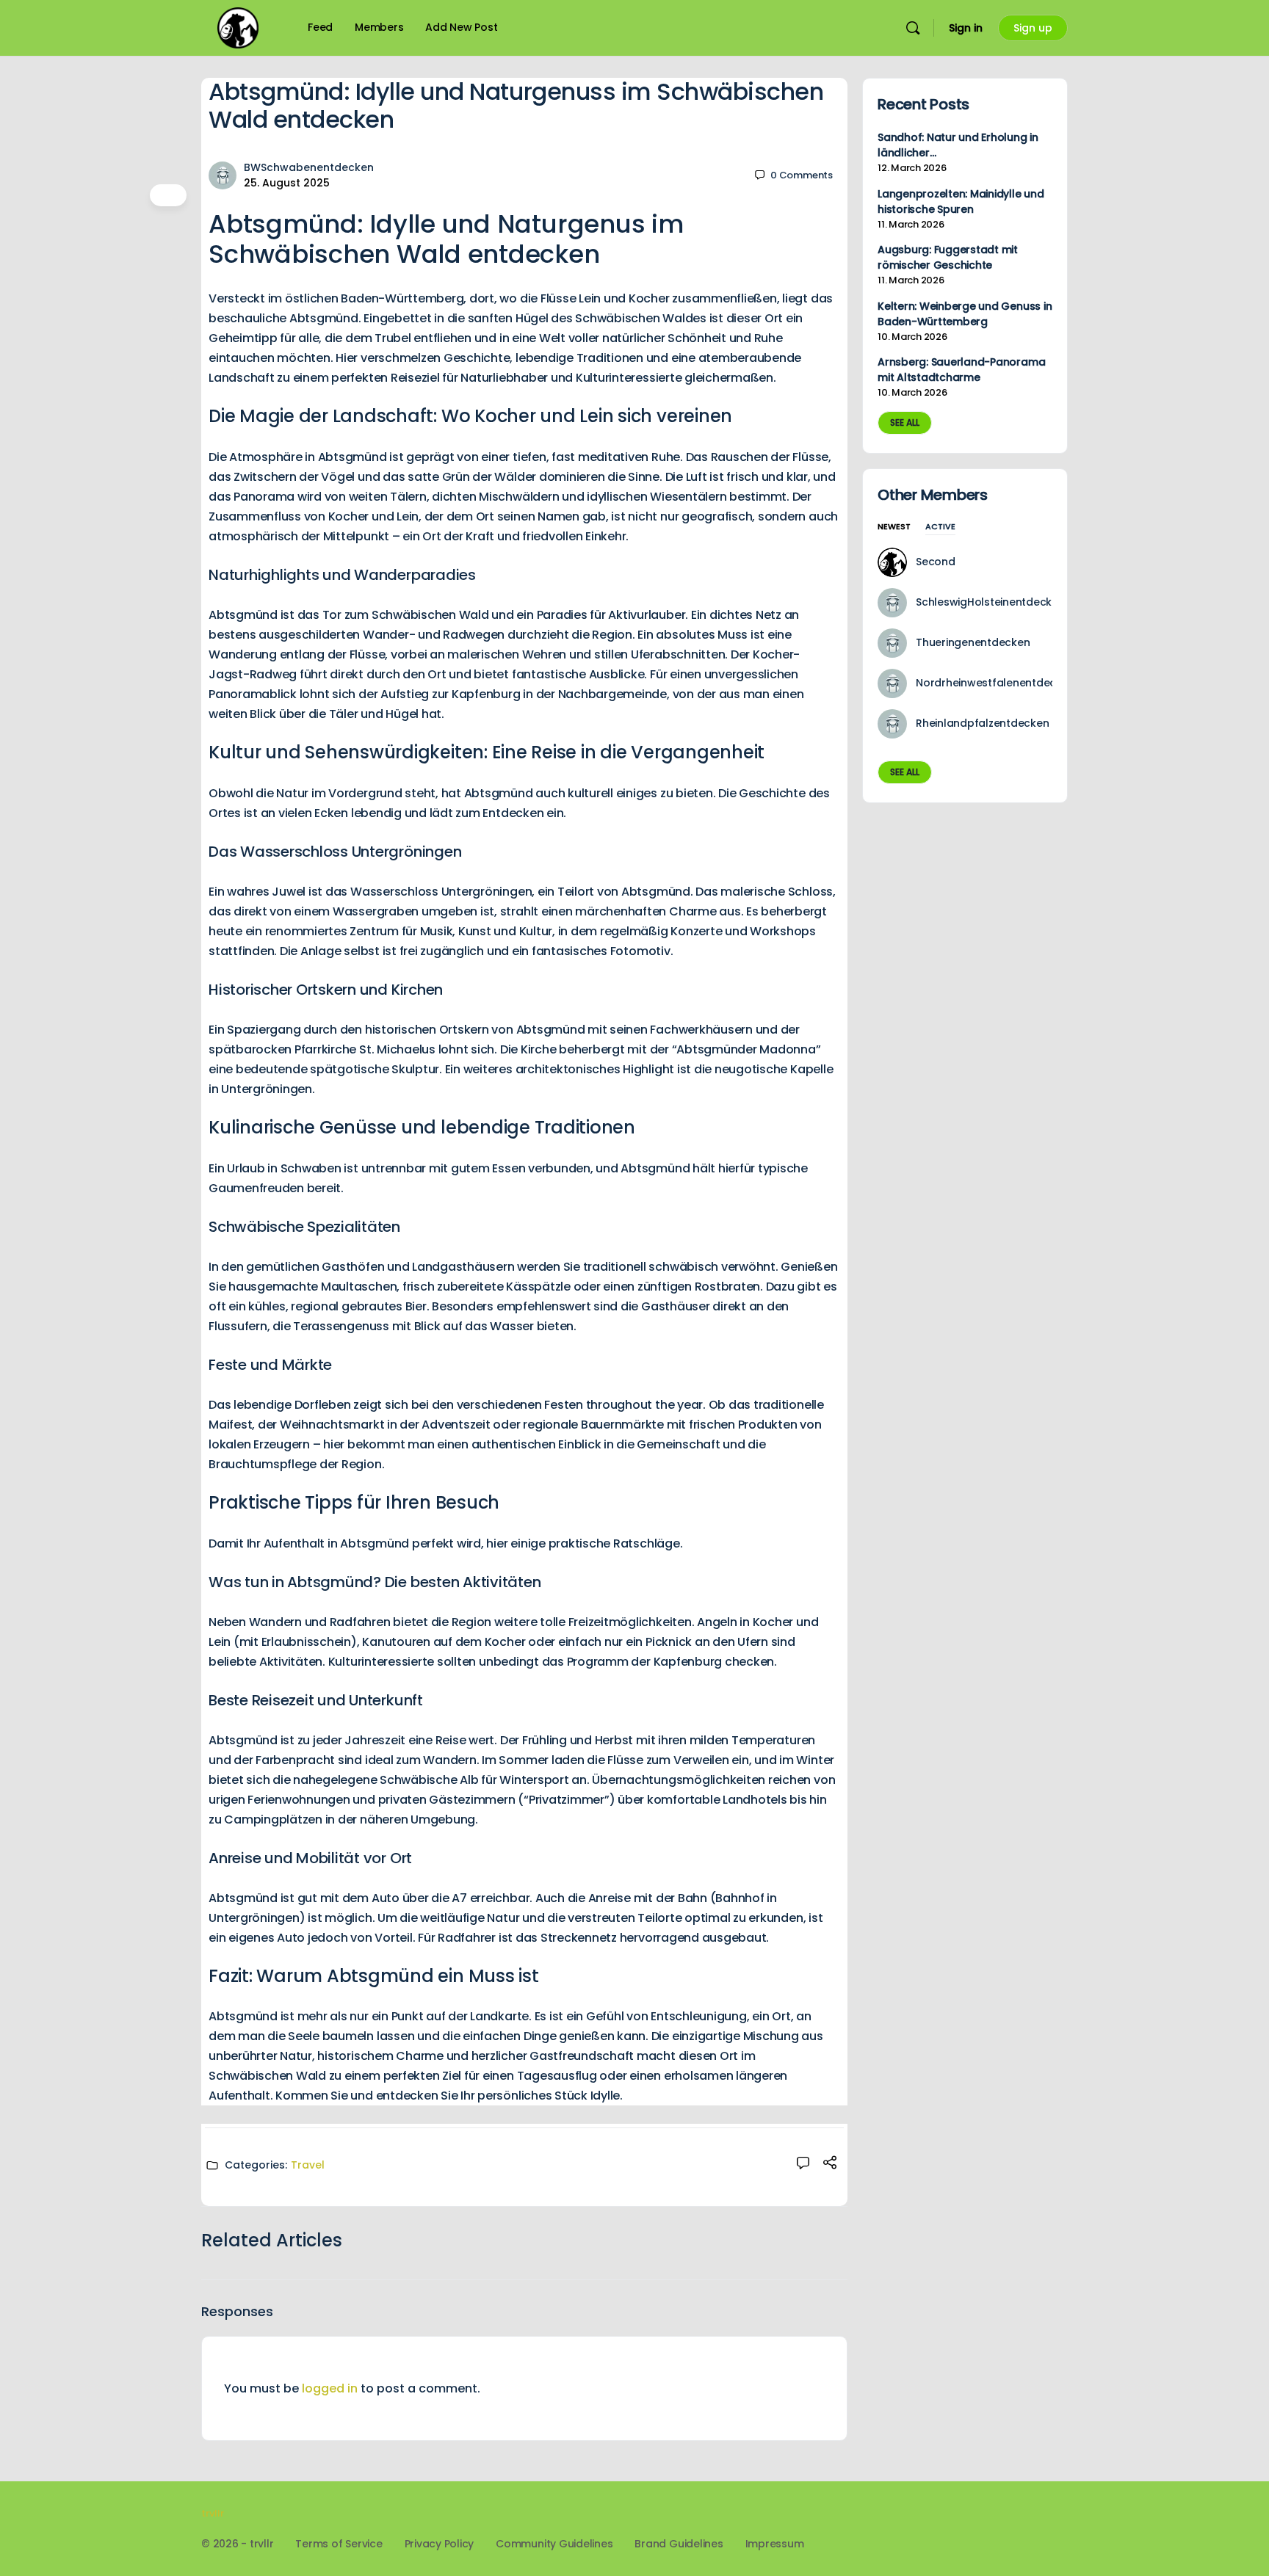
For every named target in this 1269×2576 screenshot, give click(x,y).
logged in (330, 2388)
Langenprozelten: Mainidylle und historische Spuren (961, 202)
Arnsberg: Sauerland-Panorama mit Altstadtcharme (961, 370)
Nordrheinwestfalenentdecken (995, 683)
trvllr (213, 2513)
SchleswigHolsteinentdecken (990, 602)
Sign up (1033, 28)
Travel (308, 2165)
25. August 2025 (287, 183)
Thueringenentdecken (973, 642)
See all (905, 422)
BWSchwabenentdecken (309, 167)
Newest (894, 527)
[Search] (913, 28)
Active (940, 527)
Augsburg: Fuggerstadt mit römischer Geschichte (948, 257)
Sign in (966, 28)
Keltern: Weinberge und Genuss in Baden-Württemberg (965, 314)
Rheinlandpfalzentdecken (982, 723)
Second (936, 562)
